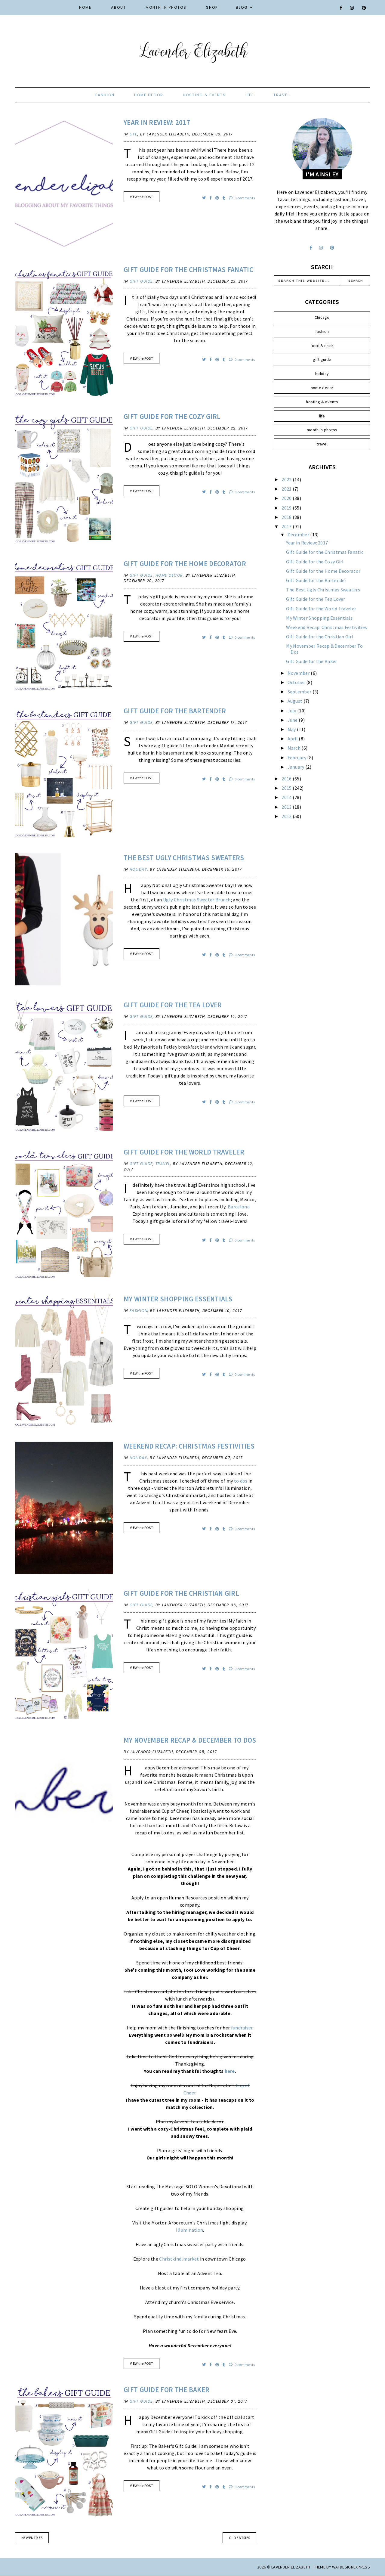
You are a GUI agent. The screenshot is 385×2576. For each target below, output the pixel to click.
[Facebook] (341, 8)
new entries (32, 2538)
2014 (287, 797)
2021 (287, 489)
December (299, 535)
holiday (139, 869)
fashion (105, 95)
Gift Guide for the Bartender (175, 711)
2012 (287, 816)
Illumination (190, 2230)
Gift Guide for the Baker (166, 2390)
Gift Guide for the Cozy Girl (172, 416)
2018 (287, 517)
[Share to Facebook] (211, 198)
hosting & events (204, 95)
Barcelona (239, 1207)
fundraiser (242, 2028)
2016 (287, 779)
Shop (212, 7)
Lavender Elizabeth (291, 2567)
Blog (242, 7)
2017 (287, 526)
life (250, 95)
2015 (287, 788)
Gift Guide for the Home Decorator (185, 564)
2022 (287, 479)
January (296, 767)
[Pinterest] (364, 8)
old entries (239, 2538)
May (292, 729)
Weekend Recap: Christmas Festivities (189, 1446)
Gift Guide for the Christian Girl (181, 1593)
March (295, 748)
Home (85, 7)
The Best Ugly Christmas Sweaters (184, 858)
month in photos (322, 430)
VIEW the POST (142, 197)
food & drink (322, 346)
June (293, 720)
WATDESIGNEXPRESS (351, 2567)
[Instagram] (352, 8)
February (297, 758)
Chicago (322, 317)
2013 (287, 807)
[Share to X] (204, 198)
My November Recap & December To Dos (190, 1740)
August (296, 701)
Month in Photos (166, 7)
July (293, 711)
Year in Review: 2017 (157, 122)
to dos (241, 1481)
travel (282, 95)
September (300, 692)
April (293, 739)
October (297, 682)
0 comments (244, 198)
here (230, 2071)
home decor (149, 95)
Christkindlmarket (179, 2259)
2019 (287, 508)
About (119, 7)
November (299, 673)
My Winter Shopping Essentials (178, 1299)
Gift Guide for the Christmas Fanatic (188, 270)
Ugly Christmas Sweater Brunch (197, 900)
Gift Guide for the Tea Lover (173, 1005)
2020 (287, 498)
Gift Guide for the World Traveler (184, 1152)
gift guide (141, 281)
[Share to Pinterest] (218, 198)
